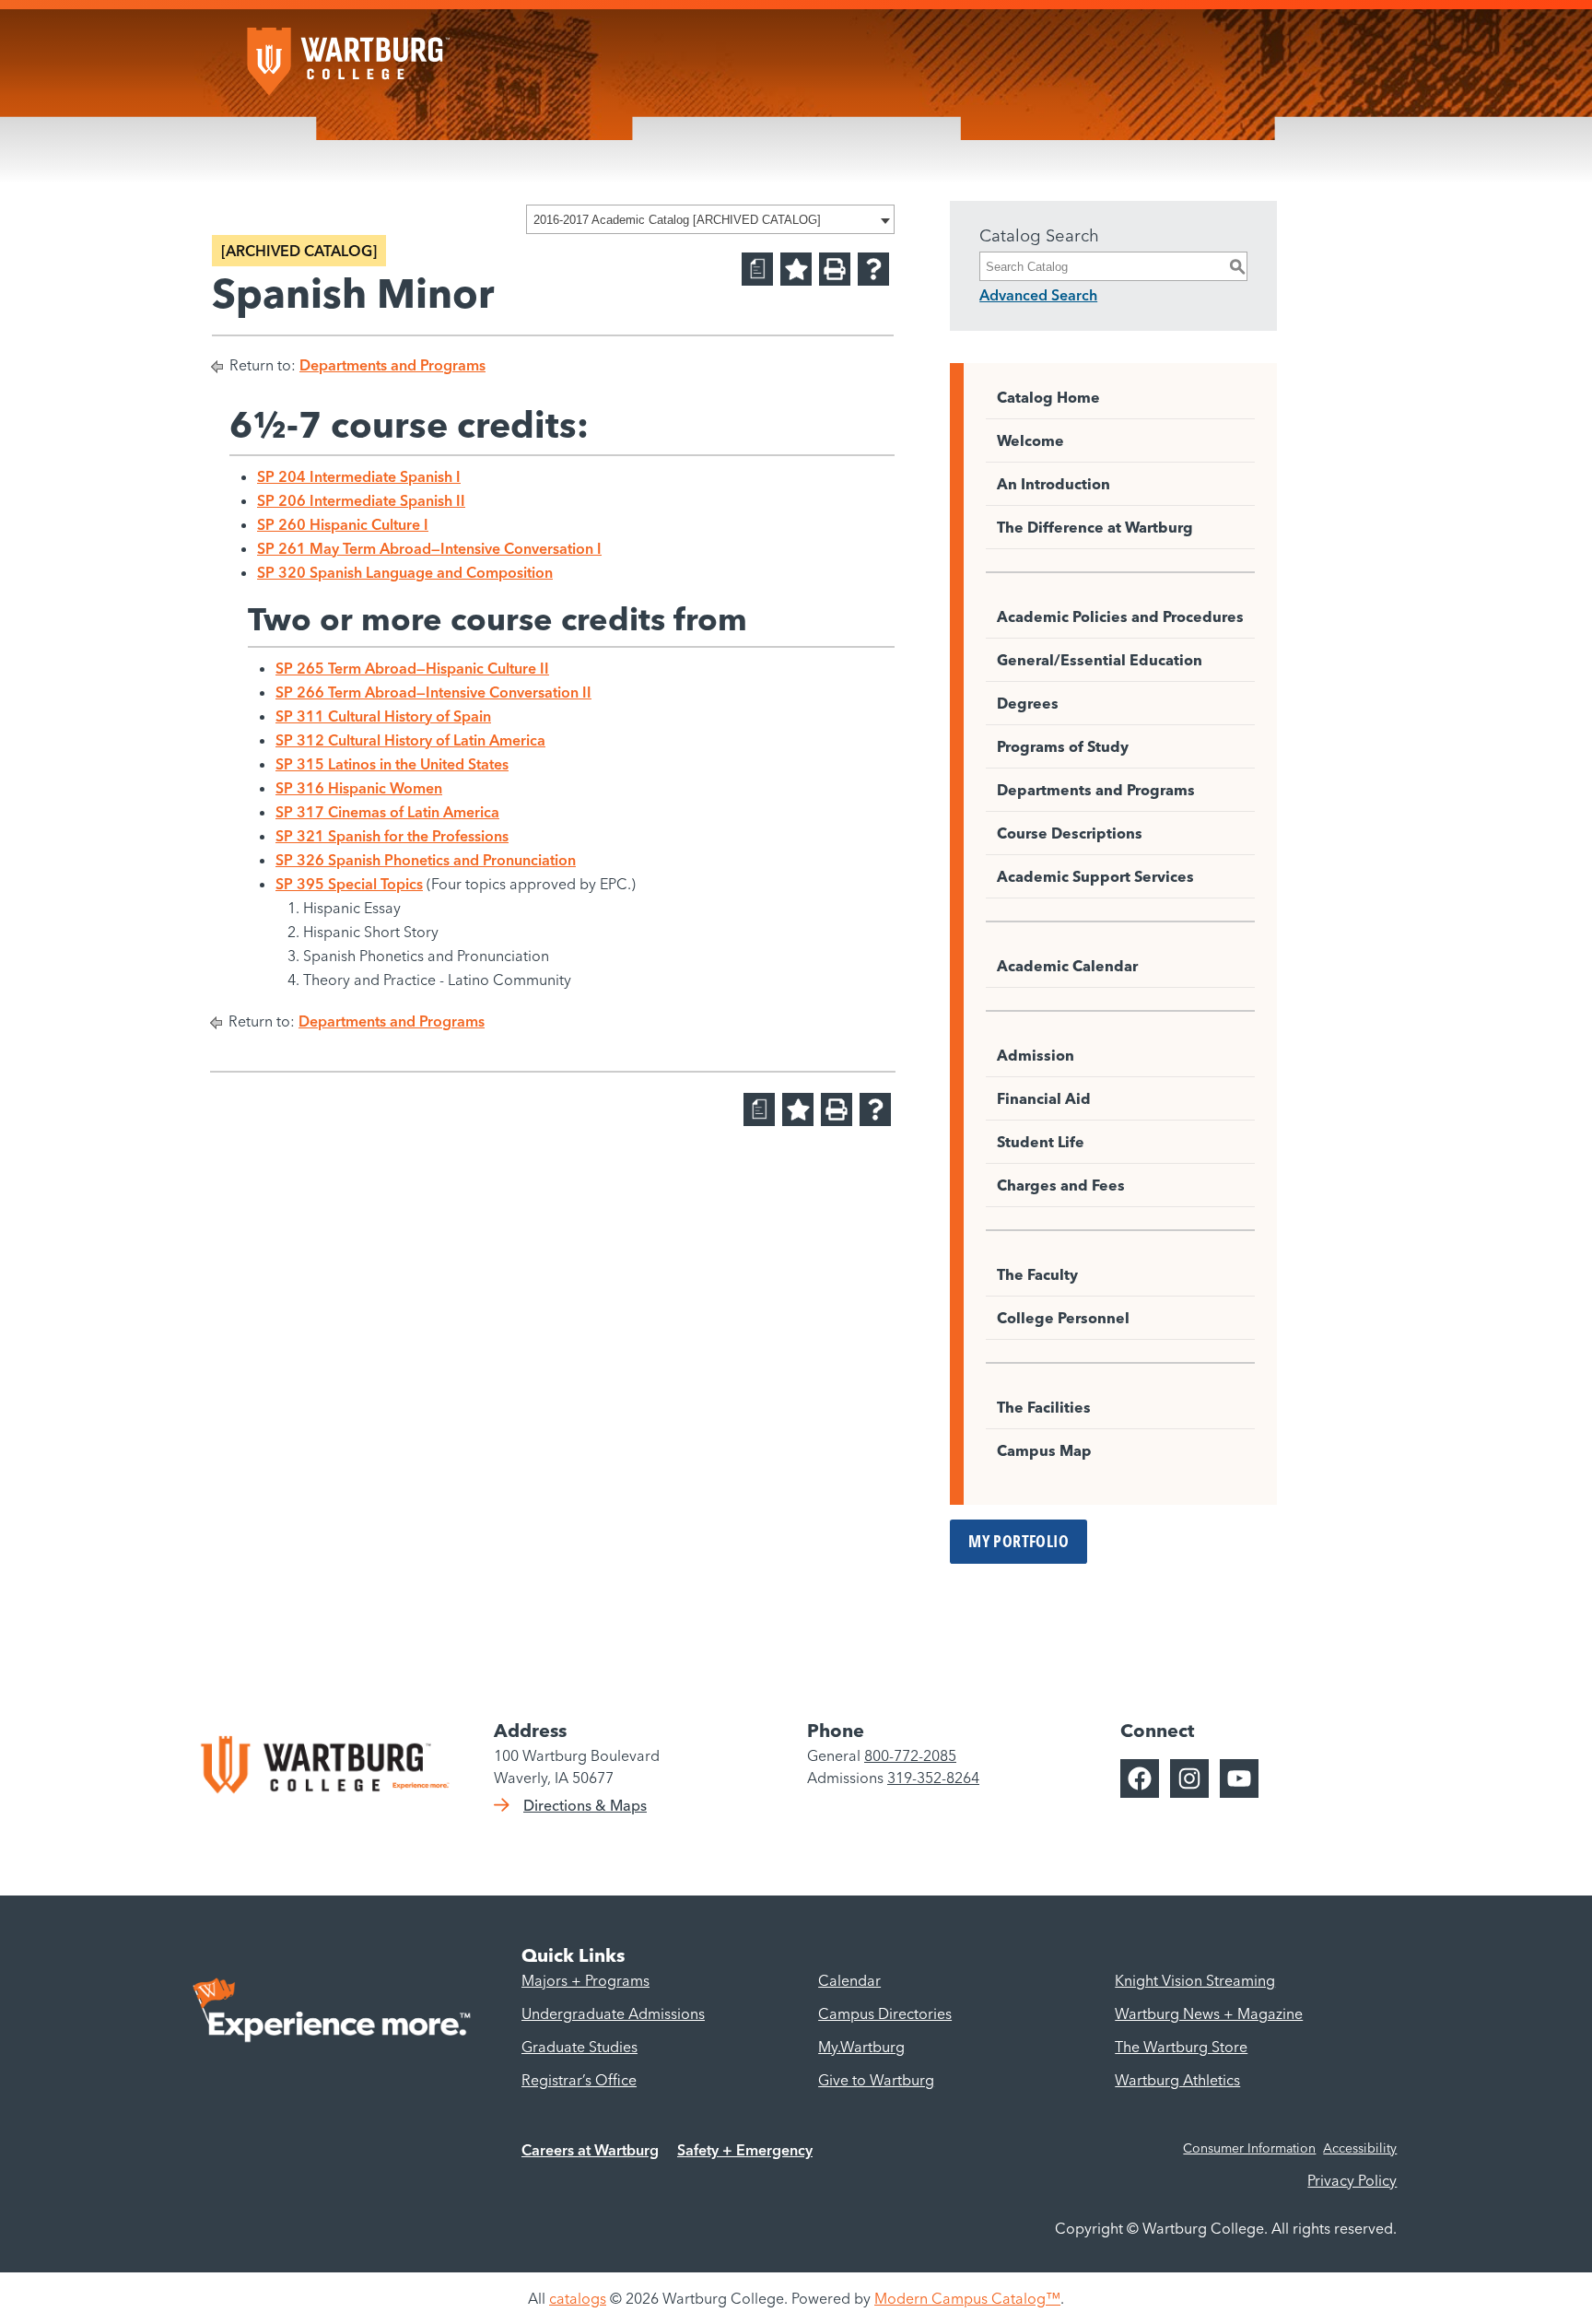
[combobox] (710, 219)
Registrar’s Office (579, 2080)
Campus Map (1044, 1450)
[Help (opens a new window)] (873, 269)
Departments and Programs (392, 365)
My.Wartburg (861, 2047)
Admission (1036, 1055)
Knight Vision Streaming (1195, 1980)
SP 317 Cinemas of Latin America (387, 812)
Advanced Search (1038, 295)
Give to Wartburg (876, 2080)
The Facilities (1044, 1407)
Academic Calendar (1067, 966)
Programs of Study (1063, 746)
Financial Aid (1044, 1098)
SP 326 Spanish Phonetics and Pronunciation (426, 860)
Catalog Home (1048, 397)
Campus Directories (885, 2013)
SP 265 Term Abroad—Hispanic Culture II (412, 668)
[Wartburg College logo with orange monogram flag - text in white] (348, 53)
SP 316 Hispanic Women (359, 788)
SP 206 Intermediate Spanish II (361, 500)
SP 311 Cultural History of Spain (383, 716)
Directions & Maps (585, 1805)
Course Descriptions (1070, 833)
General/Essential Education (1100, 660)
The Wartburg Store (1181, 2047)
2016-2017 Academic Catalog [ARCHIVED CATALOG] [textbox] (677, 220)
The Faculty (1037, 1274)
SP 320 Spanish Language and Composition (405, 572)
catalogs (578, 2298)
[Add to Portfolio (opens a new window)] (796, 269)
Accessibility (1360, 2148)
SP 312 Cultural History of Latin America (410, 740)
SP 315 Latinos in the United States (392, 764)
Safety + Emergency (745, 2150)
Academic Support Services (1095, 876)
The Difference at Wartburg (1095, 527)
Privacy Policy (1352, 2180)
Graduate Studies (579, 2047)
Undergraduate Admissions (613, 2013)
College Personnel (1063, 1318)
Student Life (1041, 1142)
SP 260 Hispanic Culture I (343, 524)
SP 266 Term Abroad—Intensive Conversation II (433, 692)
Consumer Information (1249, 2148)
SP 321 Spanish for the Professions (392, 836)
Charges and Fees (1061, 1185)
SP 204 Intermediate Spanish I (359, 476)
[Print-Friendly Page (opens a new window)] (835, 269)
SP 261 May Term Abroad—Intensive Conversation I (429, 548)
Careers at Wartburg (590, 2150)
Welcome (1030, 440)
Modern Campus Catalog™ (967, 2298)
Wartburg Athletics (1177, 2080)
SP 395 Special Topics (349, 884)
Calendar (849, 1980)
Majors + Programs (585, 1980)
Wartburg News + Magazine (1209, 2013)
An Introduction (1054, 484)
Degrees (1028, 703)
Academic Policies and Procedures (1120, 616)
